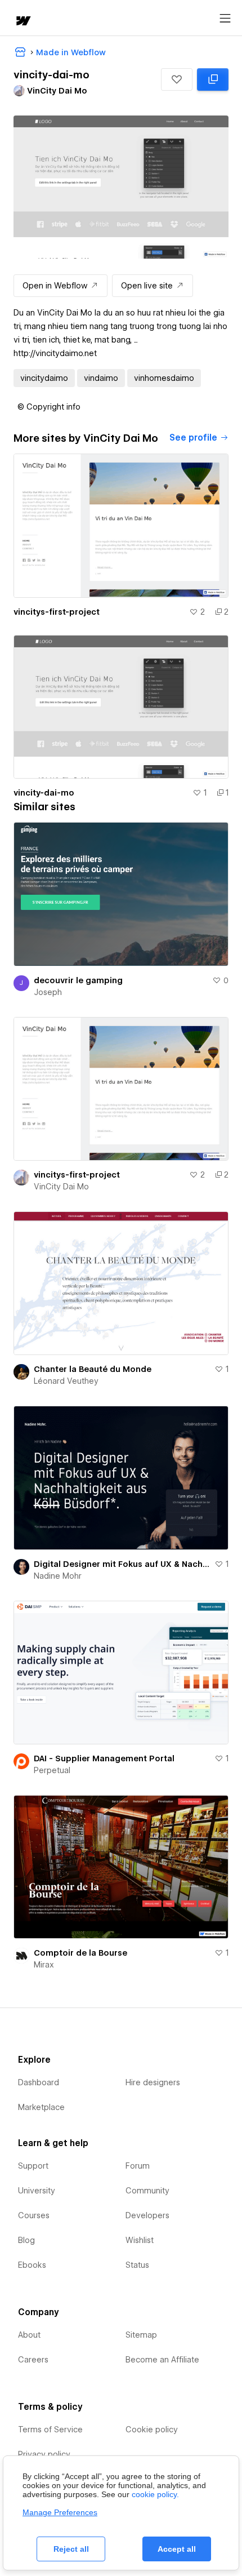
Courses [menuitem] (34, 2215)
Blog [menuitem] (26, 2240)
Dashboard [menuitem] (39, 2082)
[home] (23, 22)
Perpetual (52, 1770)
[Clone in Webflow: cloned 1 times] (213, 79)
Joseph (48, 992)
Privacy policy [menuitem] (44, 2454)
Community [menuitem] (147, 2191)
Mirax (44, 1965)
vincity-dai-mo (44, 793)
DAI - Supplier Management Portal (104, 1758)
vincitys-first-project (57, 612)
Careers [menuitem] (33, 2360)
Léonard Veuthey (66, 1381)
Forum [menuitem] (138, 2166)
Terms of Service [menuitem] (50, 2430)
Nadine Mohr (58, 1576)
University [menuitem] (37, 2191)
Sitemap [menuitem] (141, 2335)
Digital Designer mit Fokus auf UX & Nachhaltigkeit (122, 1564)
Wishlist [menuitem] (140, 2240)
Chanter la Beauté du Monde (93, 1369)
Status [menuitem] (137, 2265)
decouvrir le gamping (78, 980)
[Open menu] (225, 19)
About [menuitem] (29, 2335)
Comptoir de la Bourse (80, 1953)
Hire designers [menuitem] (153, 2082)
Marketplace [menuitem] (41, 2107)
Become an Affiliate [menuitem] (162, 2360)
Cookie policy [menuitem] (152, 2430)
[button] (177, 79)
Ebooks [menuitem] (32, 2265)
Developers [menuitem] (147, 2215)
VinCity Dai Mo (61, 1187)
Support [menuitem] (33, 2166)
